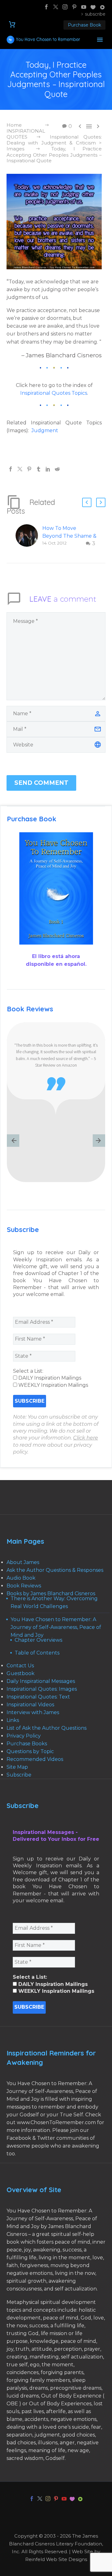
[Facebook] (46, 7)
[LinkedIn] (48, 469)
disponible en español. (56, 964)
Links (13, 1720)
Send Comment (41, 783)
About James (23, 1562)
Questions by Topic (30, 1751)
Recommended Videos (35, 1759)
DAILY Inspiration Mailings (49, 1378)
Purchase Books (27, 1744)
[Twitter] (56, 7)
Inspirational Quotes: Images (42, 1689)
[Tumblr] (39, 469)
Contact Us (20, 1666)
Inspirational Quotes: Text (38, 1697)
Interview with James (33, 1712)
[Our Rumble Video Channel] (102, 7)
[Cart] (12, 24)
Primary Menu (100, 40)
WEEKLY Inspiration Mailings (53, 1385)
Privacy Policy (24, 1736)
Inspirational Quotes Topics (54, 393)
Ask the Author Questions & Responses (55, 1570)
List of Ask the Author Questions (47, 1728)
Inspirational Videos (30, 1705)
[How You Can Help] (93, 7)
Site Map (17, 1767)
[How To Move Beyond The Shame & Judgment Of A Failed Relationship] (29, 536)
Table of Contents (37, 1653)
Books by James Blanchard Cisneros (51, 1594)
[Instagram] (65, 7)
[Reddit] (57, 469)
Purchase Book (84, 25)
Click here (86, 1438)
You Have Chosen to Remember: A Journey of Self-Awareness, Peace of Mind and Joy (56, 1627)
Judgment (45, 430)
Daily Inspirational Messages (41, 1681)
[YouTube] (84, 7)
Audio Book (21, 1578)
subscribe (95, 14)
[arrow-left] (13, 1141)
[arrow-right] (99, 1141)
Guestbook (21, 1673)
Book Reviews (24, 1586)
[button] (87, 502)
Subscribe (19, 1775)
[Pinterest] (74, 7)
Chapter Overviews (38, 1640)
